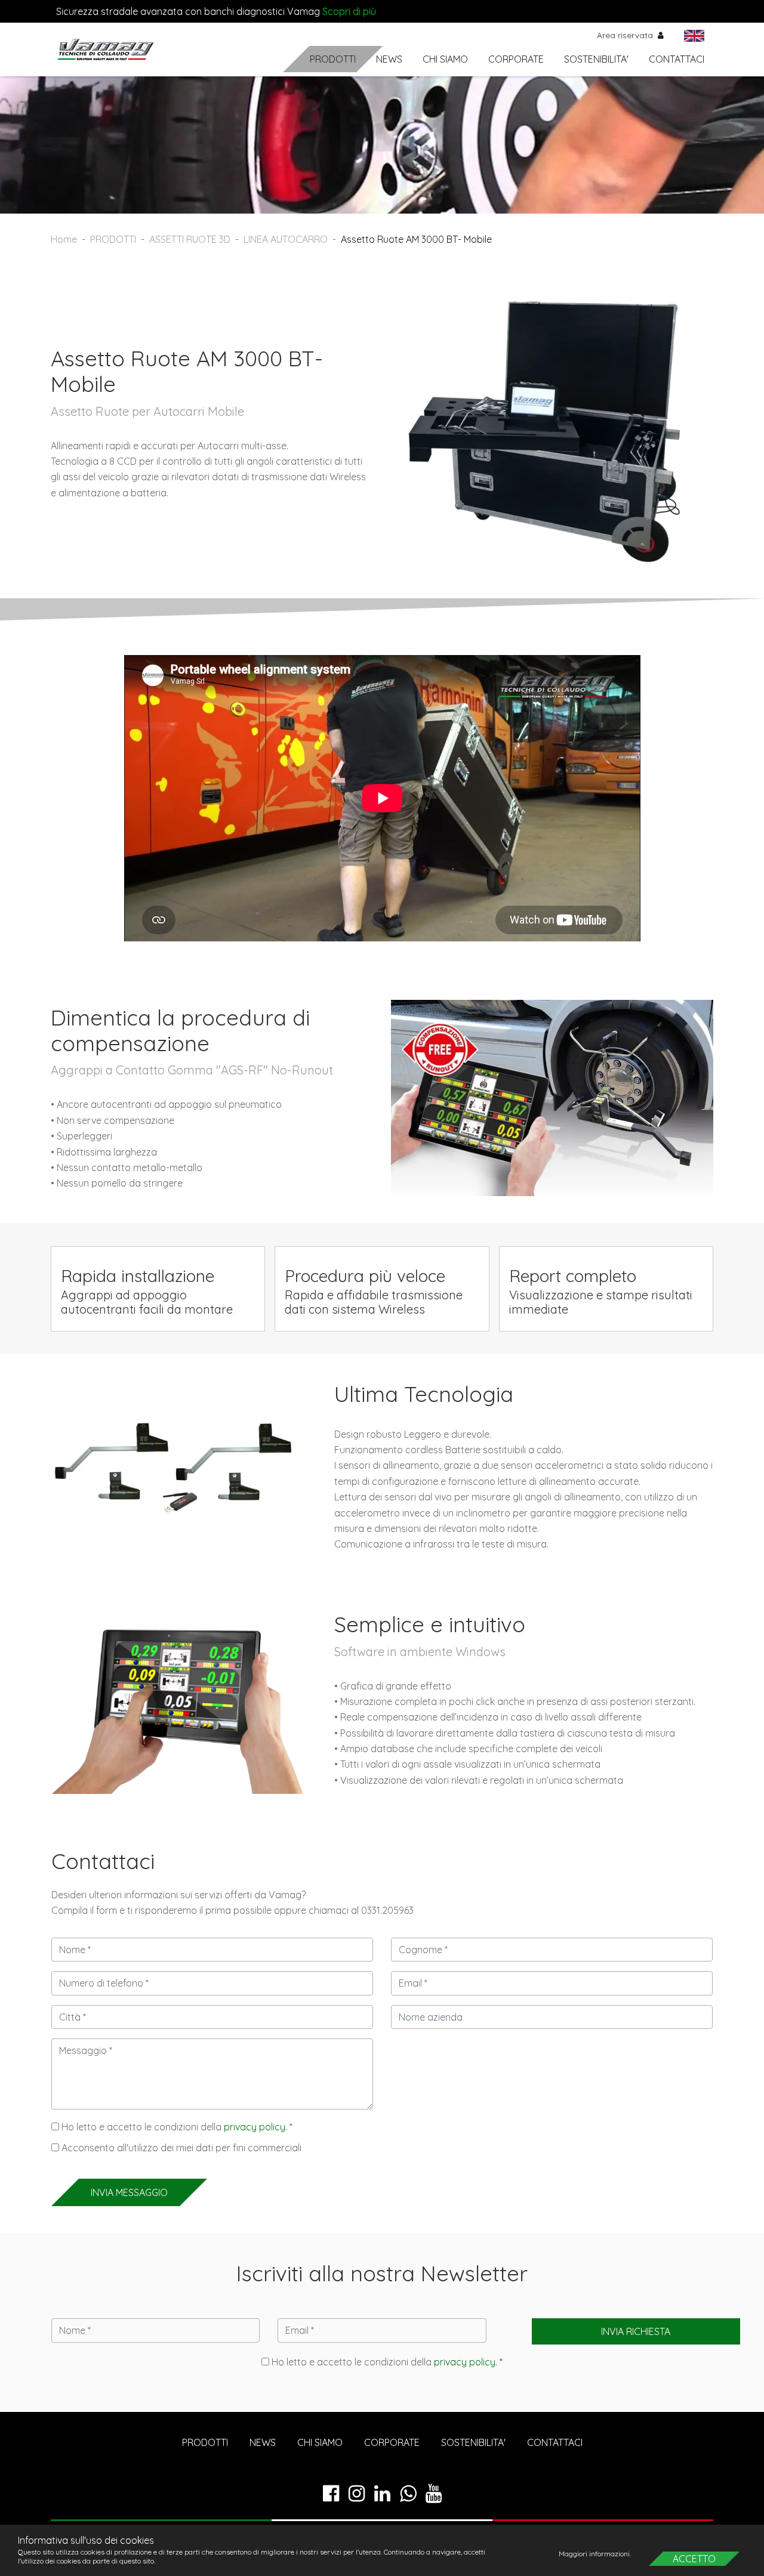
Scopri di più (349, 11)
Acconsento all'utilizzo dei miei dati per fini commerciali (180, 2148)
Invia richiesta (636, 2331)
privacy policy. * (468, 2362)
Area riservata (626, 35)
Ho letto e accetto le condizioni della (386, 2362)
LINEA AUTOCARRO (286, 239)
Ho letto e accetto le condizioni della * (176, 2127)
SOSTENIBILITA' (596, 59)
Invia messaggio (129, 2192)
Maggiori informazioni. (596, 2554)
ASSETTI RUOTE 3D (190, 239)
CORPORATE (516, 59)
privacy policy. (255, 2127)
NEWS (389, 59)
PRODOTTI (333, 59)
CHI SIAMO (445, 59)
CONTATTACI (677, 59)
